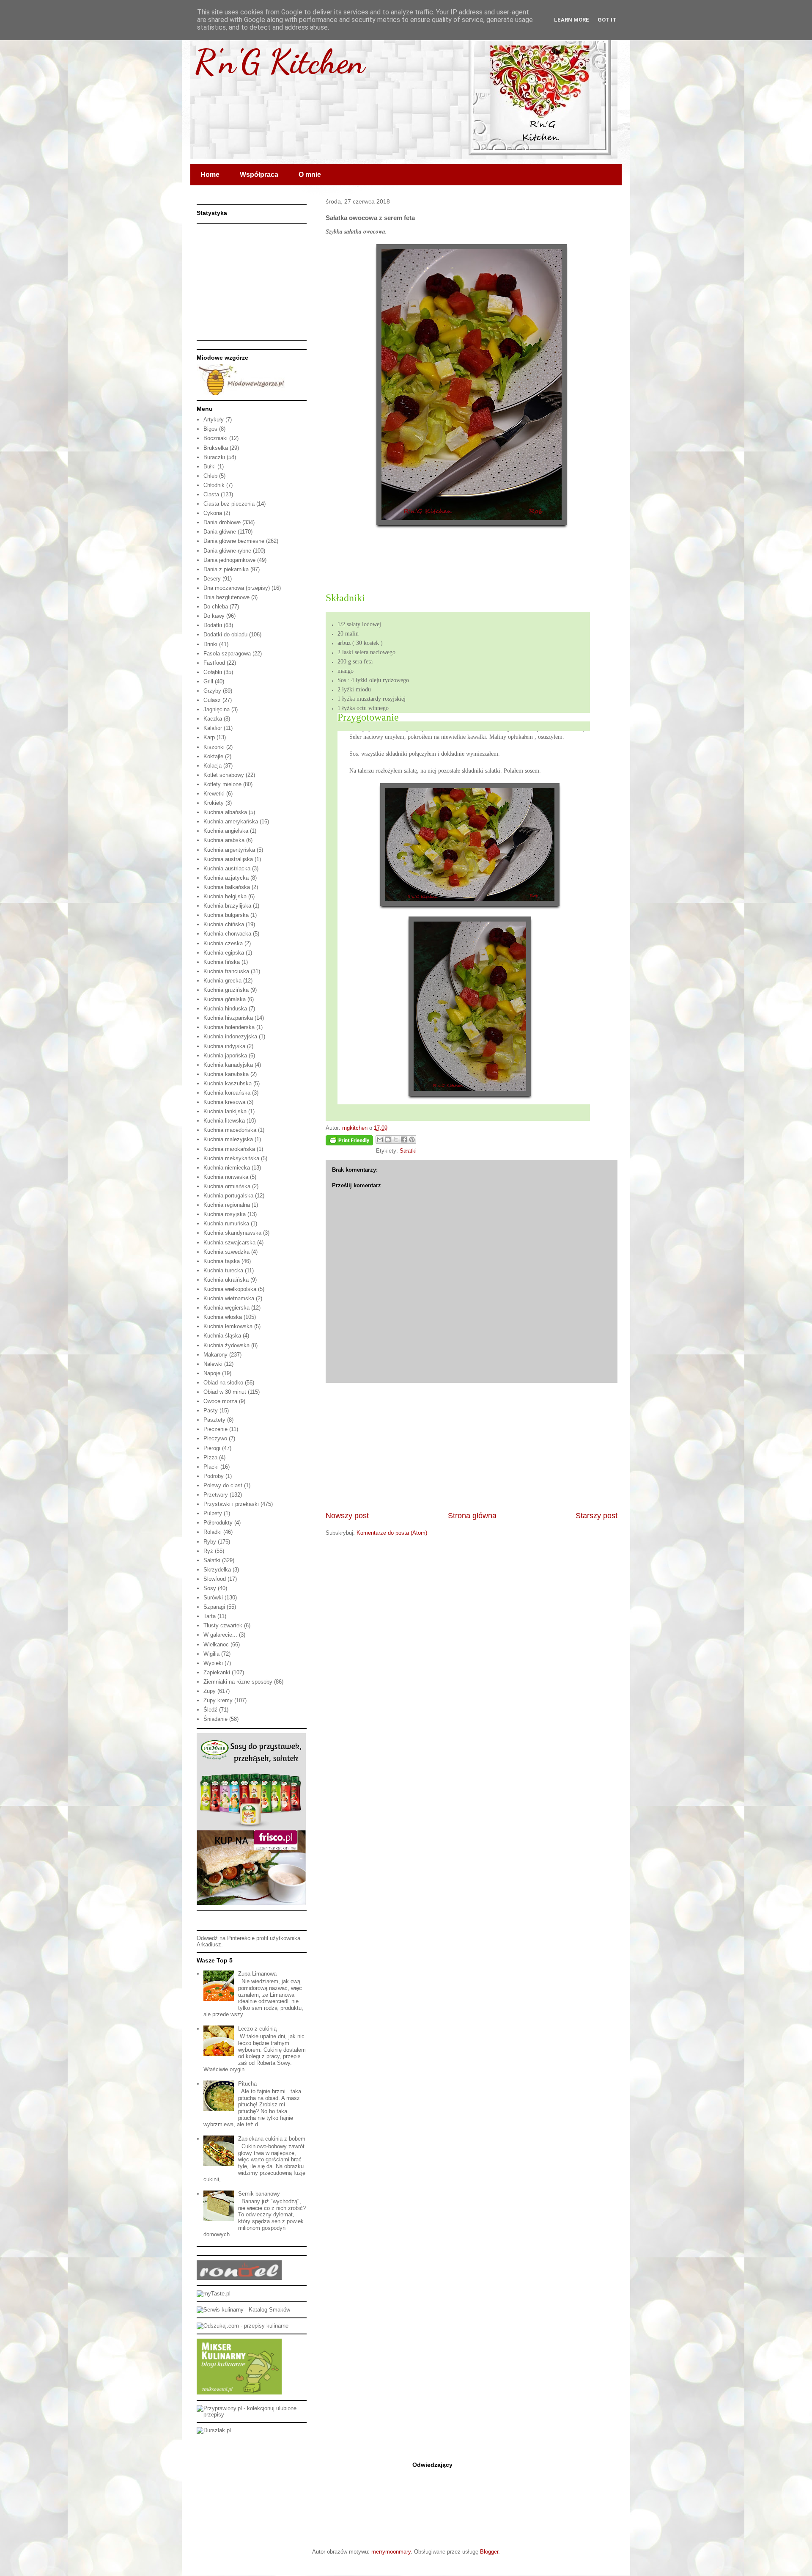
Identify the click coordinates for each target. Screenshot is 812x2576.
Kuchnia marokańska (229, 1149)
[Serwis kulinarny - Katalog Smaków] (243, 2310)
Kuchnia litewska (224, 1121)
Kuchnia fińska (222, 962)
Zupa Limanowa (257, 1974)
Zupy (210, 1691)
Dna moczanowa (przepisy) (237, 588)
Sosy (210, 1588)
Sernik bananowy (259, 2194)
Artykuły (214, 420)
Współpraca (259, 175)
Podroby (214, 1476)
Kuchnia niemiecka (227, 1168)
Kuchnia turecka (223, 1270)
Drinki (210, 644)
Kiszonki (214, 747)
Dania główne (220, 532)
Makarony (215, 1355)
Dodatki (213, 625)
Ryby (210, 1542)
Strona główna (472, 1516)
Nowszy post (347, 1516)
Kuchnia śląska (222, 1336)
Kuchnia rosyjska (225, 1214)
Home (210, 175)
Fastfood (214, 663)
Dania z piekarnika (226, 569)
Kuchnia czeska (223, 943)
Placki (211, 1467)
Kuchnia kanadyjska (228, 1065)
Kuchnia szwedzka (226, 1252)
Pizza (210, 1457)
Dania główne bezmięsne (234, 541)
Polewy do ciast (223, 1485)
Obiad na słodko (223, 1383)
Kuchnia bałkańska (227, 887)
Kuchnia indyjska (224, 1046)
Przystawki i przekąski (231, 1504)
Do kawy (214, 616)
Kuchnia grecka (222, 981)
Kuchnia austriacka (227, 868)
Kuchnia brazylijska (227, 906)
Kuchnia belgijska (225, 896)
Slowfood (215, 1579)
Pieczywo (215, 1438)
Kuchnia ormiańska (227, 1186)
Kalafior (213, 728)
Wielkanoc (216, 1644)
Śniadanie (215, 1719)
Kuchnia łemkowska (228, 1326)
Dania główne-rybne (227, 551)
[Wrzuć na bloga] (388, 1139)
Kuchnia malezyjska (228, 1139)
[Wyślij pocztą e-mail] (380, 1139)
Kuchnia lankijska (225, 1111)
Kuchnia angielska (226, 831)
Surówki (213, 1598)
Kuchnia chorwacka (227, 934)
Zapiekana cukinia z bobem (272, 2139)
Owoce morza (220, 1401)
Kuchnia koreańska (227, 1093)
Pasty (211, 1410)
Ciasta (211, 494)
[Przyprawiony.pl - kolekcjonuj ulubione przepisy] (252, 2415)
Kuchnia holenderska (229, 1027)
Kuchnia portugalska (228, 1196)
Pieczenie (215, 1429)
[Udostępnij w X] (396, 1139)
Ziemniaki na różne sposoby (238, 1682)
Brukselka (216, 448)
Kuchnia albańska (225, 812)
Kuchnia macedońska (230, 1130)
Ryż (208, 1551)
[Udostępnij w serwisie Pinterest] (412, 1139)
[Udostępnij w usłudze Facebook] (404, 1139)
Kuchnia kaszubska (228, 1083)
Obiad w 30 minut (225, 1392)
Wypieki (213, 1663)
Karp (209, 737)
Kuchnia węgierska (226, 1308)
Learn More (572, 20)
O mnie (310, 175)
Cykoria (213, 513)
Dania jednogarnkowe (229, 560)
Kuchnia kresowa (224, 1102)
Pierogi (212, 1448)
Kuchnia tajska (222, 1261)
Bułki (210, 466)
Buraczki (214, 457)
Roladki (213, 1532)
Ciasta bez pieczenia (229, 504)
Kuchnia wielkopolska (230, 1289)
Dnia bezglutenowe (226, 597)
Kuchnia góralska (225, 999)
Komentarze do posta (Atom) (392, 1533)
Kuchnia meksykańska (231, 1158)
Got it (607, 20)
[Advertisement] (472, 1447)
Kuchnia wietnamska (229, 1298)
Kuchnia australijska (228, 859)
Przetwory (216, 1495)
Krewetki (214, 794)
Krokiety (214, 803)
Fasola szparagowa (227, 654)
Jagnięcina (217, 709)
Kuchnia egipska (224, 953)
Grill (208, 681)
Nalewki (213, 1364)
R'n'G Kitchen (280, 61)
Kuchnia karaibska (226, 1074)
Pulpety (213, 1513)
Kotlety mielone (222, 784)
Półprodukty (218, 1523)
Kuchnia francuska (226, 971)
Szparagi (214, 1607)
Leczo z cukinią (257, 2029)
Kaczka (213, 719)
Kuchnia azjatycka (226, 878)
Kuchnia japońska (225, 1055)
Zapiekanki (217, 1672)
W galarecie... (220, 1635)
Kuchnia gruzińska (226, 990)
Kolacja (213, 766)
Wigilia (211, 1654)
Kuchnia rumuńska (226, 1223)
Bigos (210, 429)
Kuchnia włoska (223, 1317)
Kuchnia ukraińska (226, 1280)
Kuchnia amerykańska (231, 822)
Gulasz (212, 700)
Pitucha (247, 2084)
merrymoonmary (391, 2552)
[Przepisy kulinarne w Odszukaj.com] (243, 2326)
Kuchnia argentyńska (229, 850)
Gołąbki (213, 672)
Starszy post (597, 1516)
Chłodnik (214, 485)
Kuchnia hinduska (225, 1009)
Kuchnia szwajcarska (229, 1243)
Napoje (212, 1373)
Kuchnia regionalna (227, 1205)
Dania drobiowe (222, 522)
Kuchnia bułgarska (226, 915)
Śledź (210, 1710)
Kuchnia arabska (224, 840)
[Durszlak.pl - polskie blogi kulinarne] (214, 2430)
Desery (212, 579)
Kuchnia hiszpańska (228, 1018)
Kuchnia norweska (226, 1177)
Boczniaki (215, 438)
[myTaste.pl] (214, 2294)
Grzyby (212, 691)
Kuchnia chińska (224, 924)
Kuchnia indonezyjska (230, 1036)
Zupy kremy (218, 1700)
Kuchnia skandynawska (232, 1233)
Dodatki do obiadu (225, 634)
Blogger (489, 2552)
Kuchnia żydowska (226, 1345)
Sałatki (408, 1151)
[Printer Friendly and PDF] (349, 1142)
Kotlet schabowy (224, 775)
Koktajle (213, 756)
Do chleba (216, 607)
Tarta (210, 1616)
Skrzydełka (217, 1570)
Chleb (210, 476)
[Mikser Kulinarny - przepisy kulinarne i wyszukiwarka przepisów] (239, 2393)
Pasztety (214, 1420)
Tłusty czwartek (223, 1625)
